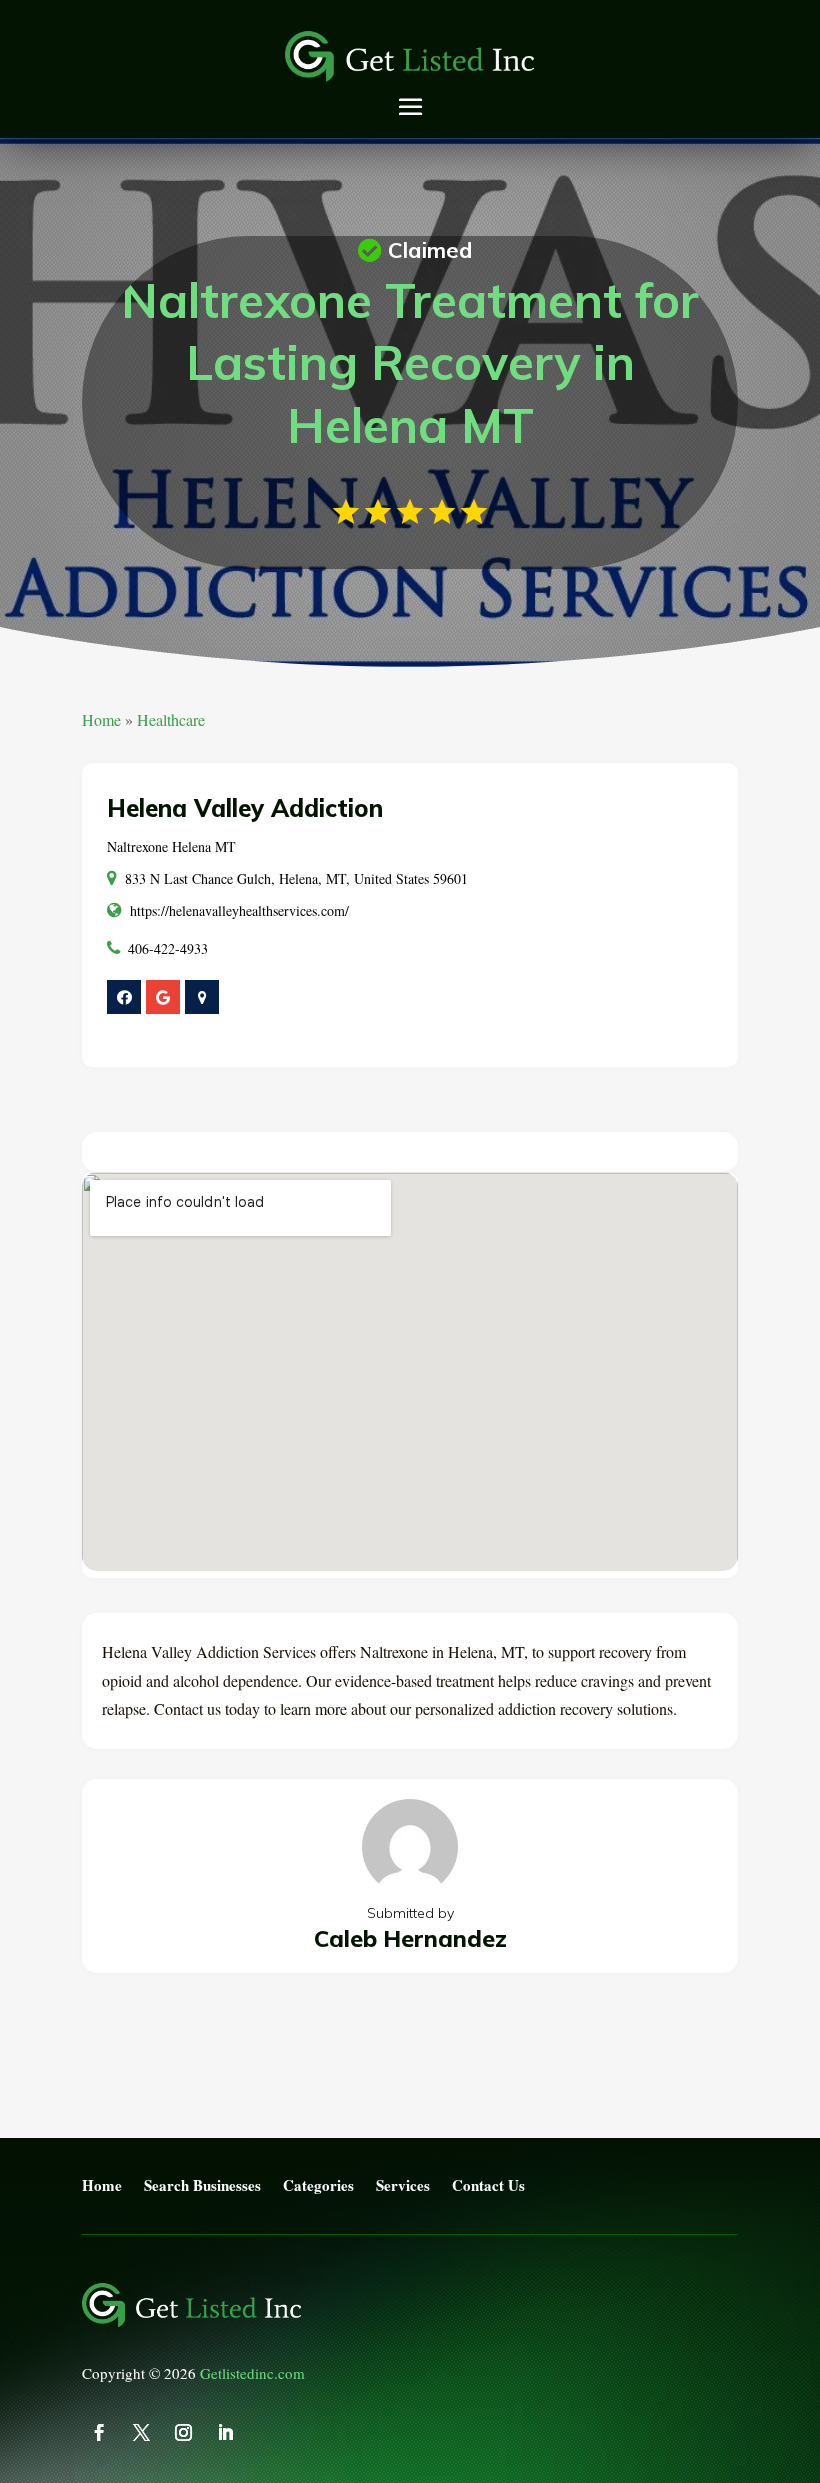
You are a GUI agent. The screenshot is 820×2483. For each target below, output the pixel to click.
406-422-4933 (168, 948)
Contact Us (488, 2186)
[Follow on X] (141, 2433)
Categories (318, 2186)
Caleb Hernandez (410, 1938)
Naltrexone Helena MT (171, 846)
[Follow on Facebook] (99, 2433)
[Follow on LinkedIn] (225, 2433)
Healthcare (171, 719)
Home (101, 719)
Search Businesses (202, 2186)
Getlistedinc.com (252, 2373)
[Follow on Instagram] (183, 2433)
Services (403, 2186)
